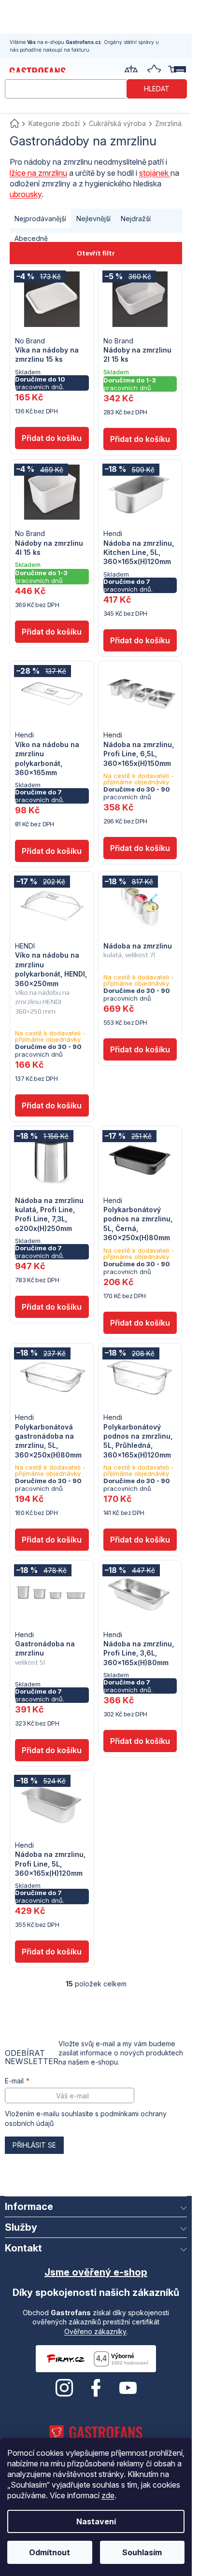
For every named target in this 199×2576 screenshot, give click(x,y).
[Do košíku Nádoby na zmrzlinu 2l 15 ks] (140, 439)
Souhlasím (142, 2552)
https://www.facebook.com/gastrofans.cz (96, 2388)
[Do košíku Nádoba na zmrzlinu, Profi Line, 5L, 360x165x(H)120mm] (52, 1952)
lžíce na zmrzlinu (38, 173)
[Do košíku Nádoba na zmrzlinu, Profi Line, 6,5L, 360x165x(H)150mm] (140, 848)
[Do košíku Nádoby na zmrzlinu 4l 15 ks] (52, 632)
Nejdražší (136, 219)
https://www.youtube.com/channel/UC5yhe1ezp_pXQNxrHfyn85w (128, 2388)
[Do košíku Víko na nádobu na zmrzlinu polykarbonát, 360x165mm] (52, 851)
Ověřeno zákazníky (95, 2331)
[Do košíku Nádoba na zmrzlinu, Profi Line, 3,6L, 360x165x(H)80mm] (140, 1741)
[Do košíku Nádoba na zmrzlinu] (140, 1049)
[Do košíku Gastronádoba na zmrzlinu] (52, 1750)
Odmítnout (50, 2552)
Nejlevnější (93, 219)
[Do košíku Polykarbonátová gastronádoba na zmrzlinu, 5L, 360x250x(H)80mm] (52, 1540)
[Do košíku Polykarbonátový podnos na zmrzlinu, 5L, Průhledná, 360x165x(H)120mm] (140, 1540)
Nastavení (96, 2521)
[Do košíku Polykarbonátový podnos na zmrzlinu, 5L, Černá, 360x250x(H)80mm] (140, 1323)
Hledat (157, 89)
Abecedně (31, 238)
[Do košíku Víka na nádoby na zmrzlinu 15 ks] (52, 438)
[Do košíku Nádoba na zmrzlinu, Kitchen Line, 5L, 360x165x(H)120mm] (140, 640)
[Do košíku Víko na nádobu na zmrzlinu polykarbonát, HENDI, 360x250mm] (52, 1105)
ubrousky (26, 194)
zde (108, 2495)
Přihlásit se (34, 2145)
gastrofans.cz (64, 2388)
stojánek (155, 173)
